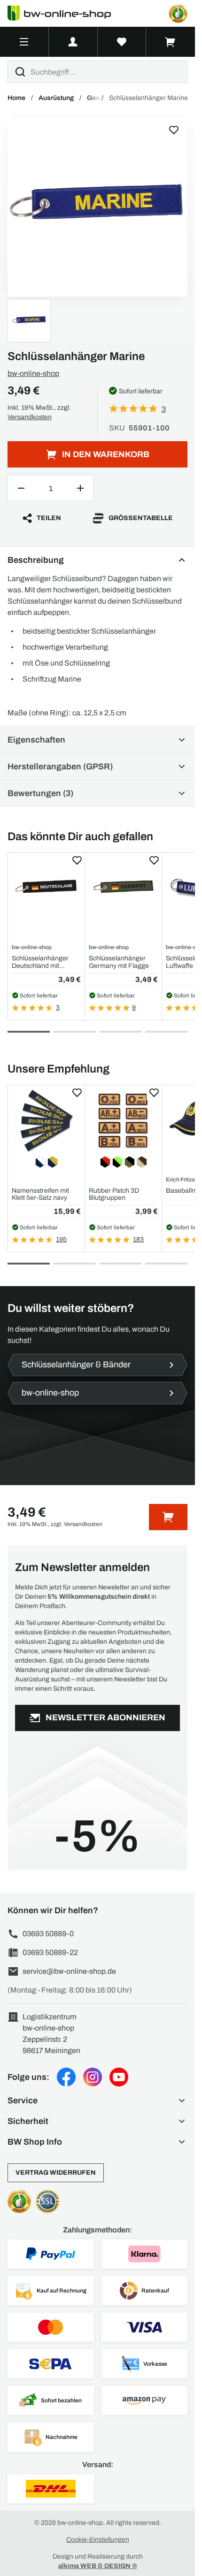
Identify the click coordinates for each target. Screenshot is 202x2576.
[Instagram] (93, 2077)
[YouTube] (119, 2077)
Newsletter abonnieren (105, 1717)
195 (61, 1239)
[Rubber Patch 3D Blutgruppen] (123, 1121)
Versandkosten (30, 417)
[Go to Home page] (65, 13)
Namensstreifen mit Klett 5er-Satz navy (40, 1194)
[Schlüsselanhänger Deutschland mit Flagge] (46, 888)
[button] (97, 2101)
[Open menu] (24, 42)
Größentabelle (141, 518)
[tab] (29, 1032)
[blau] (97, 207)
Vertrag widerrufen (56, 2173)
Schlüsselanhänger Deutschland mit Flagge (40, 962)
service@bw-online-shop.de (69, 1971)
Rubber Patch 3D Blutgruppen (114, 1194)
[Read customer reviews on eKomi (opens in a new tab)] (178, 14)
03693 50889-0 (48, 1934)
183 (138, 1239)
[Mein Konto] (73, 42)
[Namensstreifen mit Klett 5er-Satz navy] (46, 1121)
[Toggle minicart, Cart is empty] (171, 42)
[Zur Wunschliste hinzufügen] (174, 130)
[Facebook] (66, 2077)
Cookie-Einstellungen (98, 2540)
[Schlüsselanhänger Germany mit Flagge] (123, 888)
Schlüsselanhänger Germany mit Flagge (119, 962)
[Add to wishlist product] (77, 860)
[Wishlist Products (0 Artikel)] (122, 42)
